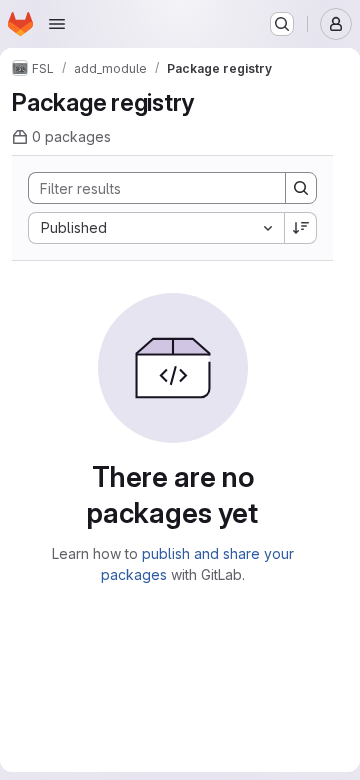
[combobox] (156, 228)
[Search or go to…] (282, 24)
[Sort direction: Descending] (301, 228)
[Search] (301, 188)
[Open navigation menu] (57, 24)
